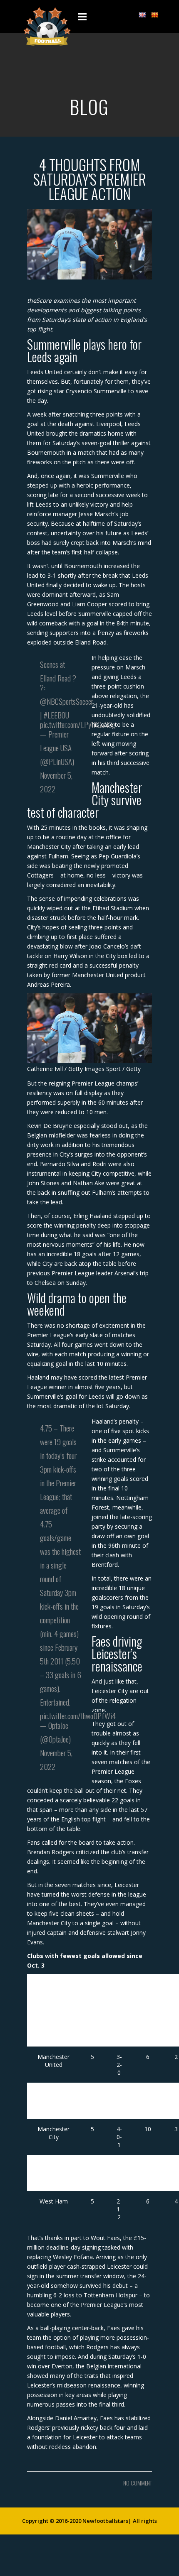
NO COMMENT (138, 2483)
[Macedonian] (154, 15)
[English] (142, 15)
